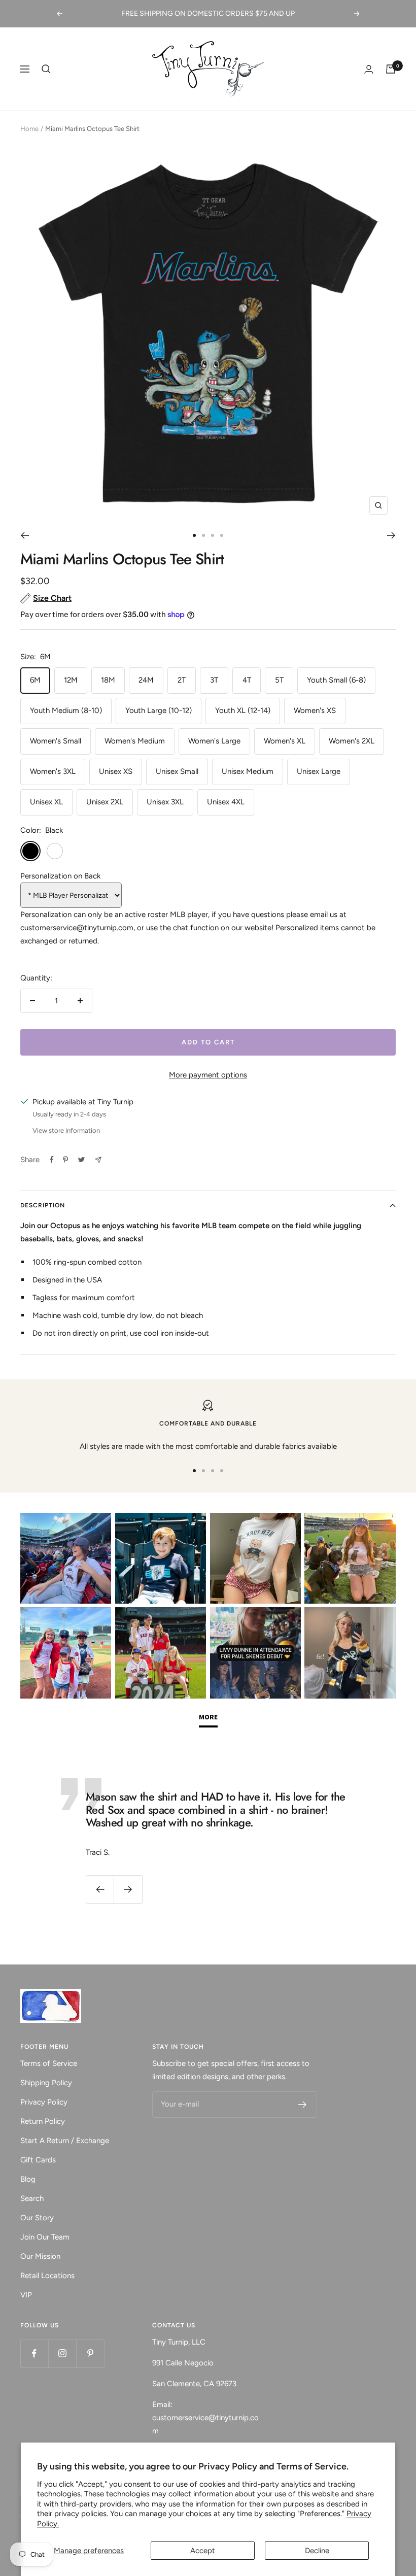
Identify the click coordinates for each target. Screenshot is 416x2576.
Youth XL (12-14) (243, 710)
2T (182, 680)
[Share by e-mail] (98, 1160)
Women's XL (285, 741)
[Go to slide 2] (203, 535)
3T (214, 680)
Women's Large (214, 741)
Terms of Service (49, 2063)
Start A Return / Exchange (65, 2141)
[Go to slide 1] (194, 535)
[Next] (391, 535)
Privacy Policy (44, 2102)
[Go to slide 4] (222, 535)
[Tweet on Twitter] (81, 1160)
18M (108, 680)
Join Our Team (45, 2237)
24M (146, 680)
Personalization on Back (60, 876)
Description (43, 1205)
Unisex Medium (248, 771)
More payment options (208, 1075)
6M (35, 680)
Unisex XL (46, 802)
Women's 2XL (352, 741)
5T (279, 680)
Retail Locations (47, 2276)
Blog (28, 2179)
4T (247, 680)
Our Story (37, 2218)
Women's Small (56, 741)
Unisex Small (177, 771)
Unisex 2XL (105, 802)
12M (71, 680)
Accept (203, 2551)
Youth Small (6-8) (336, 680)
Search (32, 2198)
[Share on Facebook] (52, 1160)
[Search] (46, 69)
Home (29, 129)
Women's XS (315, 710)
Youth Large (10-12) (159, 710)
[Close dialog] (393, 2386)
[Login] (369, 69)
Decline (317, 2551)
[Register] (303, 2105)
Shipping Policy (46, 2083)
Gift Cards (38, 2160)
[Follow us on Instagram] (62, 2353)
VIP (26, 2295)
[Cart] (391, 69)
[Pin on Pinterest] (65, 1160)
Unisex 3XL (165, 802)
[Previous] (25, 535)
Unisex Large (319, 771)
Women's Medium (135, 741)
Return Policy (43, 2121)
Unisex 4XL (226, 802)
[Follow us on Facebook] (34, 2353)
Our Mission (40, 2256)
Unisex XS (116, 771)
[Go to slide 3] (213, 535)
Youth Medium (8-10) (66, 710)
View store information (66, 1130)
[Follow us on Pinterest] (90, 2353)
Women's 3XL (53, 771)
